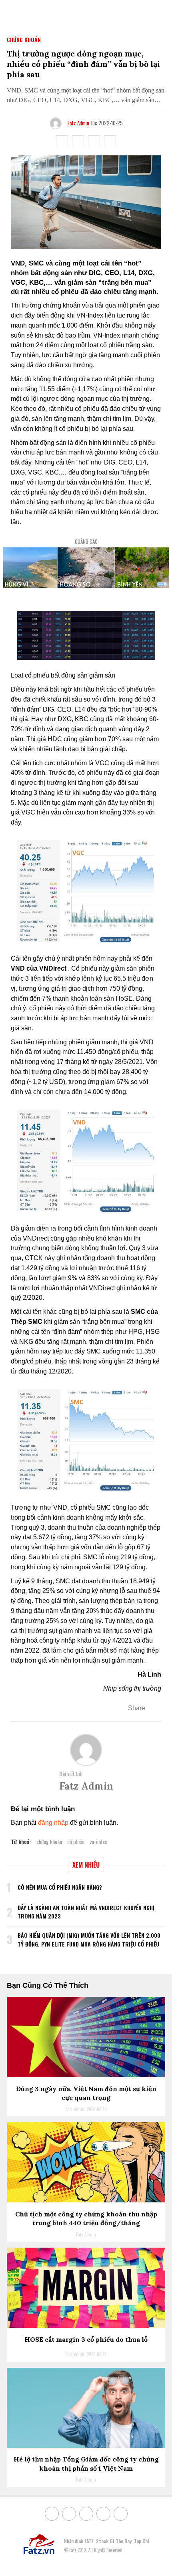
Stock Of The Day (114, 2541)
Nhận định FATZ (79, 2541)
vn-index (98, 1841)
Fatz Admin (78, 123)
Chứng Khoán (24, 39)
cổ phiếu (76, 1841)
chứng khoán (49, 1841)
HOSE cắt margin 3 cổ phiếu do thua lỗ (86, 2339)
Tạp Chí (141, 2541)
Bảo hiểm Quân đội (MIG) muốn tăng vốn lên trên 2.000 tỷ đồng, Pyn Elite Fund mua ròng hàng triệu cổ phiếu (89, 1940)
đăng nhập (53, 1823)
